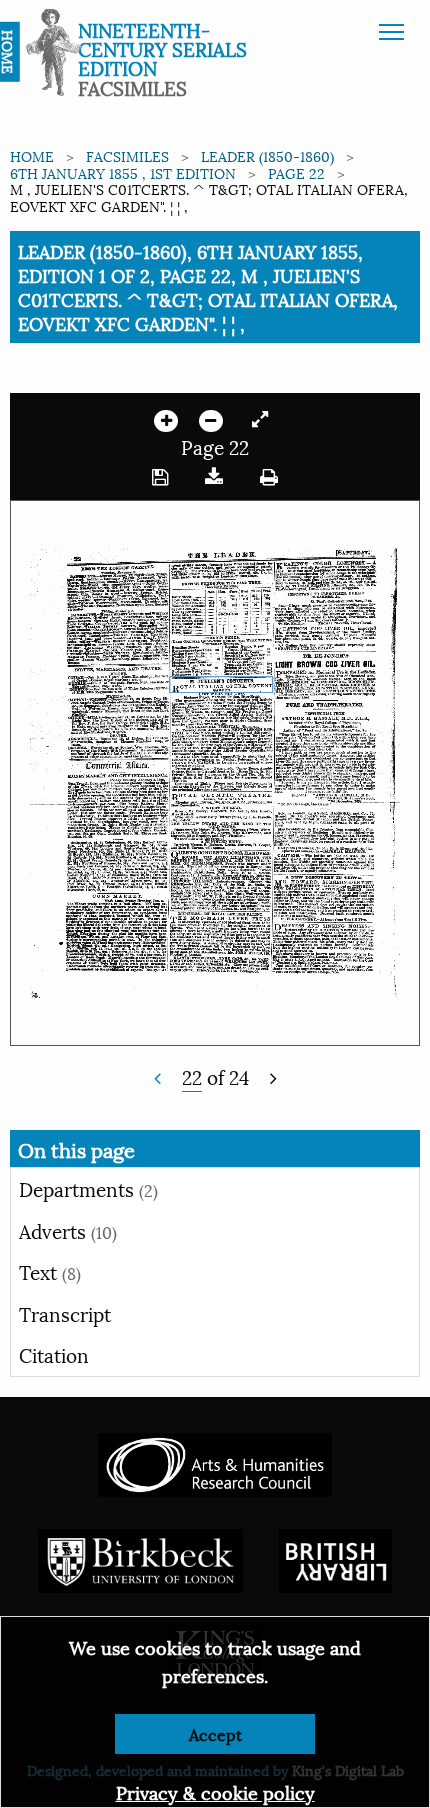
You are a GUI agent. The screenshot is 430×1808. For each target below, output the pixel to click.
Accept (215, 1733)
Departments (88, 1188)
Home (32, 155)
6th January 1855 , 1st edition (123, 172)
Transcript (65, 1313)
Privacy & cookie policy (215, 1791)
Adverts (68, 1230)
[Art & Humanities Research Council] (214, 1461)
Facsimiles (127, 155)
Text (50, 1271)
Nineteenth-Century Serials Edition (162, 48)
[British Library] (335, 1557)
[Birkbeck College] (141, 1557)
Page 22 (296, 172)
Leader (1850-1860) (267, 155)
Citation (54, 1354)
